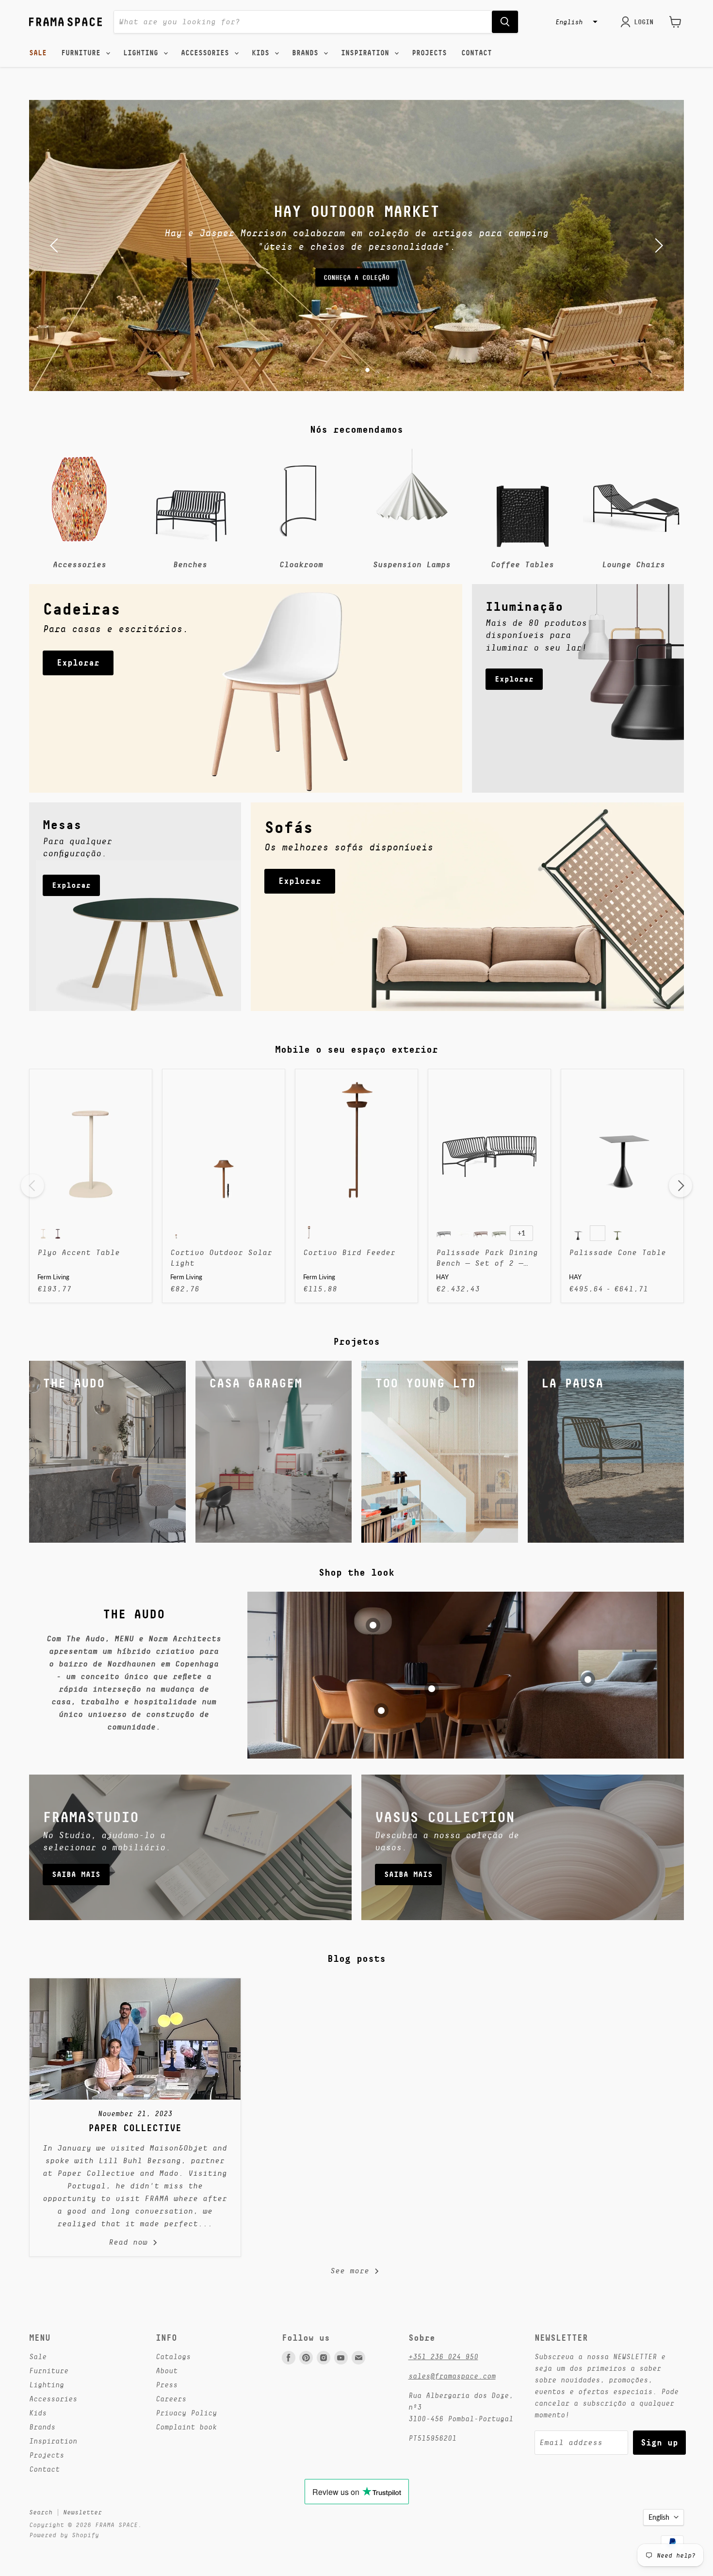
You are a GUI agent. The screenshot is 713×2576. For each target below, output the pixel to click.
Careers (171, 2399)
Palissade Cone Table (617, 1253)
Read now (130, 2242)
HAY (442, 1277)
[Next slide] (657, 245)
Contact (477, 53)
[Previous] (32, 1186)
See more (352, 2271)
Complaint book (186, 2427)
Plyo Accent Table (79, 1253)
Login (644, 22)
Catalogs (173, 2356)
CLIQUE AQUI (356, 271)
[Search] (505, 22)
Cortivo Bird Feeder (349, 1253)
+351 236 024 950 (443, 2356)
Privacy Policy (186, 2413)
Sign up (659, 2442)
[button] (575, 22)
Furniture (83, 53)
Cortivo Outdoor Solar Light (221, 1258)
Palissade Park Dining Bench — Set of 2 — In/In (487, 1259)
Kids (263, 53)
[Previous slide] (56, 245)
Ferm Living (53, 1277)
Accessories (207, 53)
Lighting (143, 53)
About (167, 2371)
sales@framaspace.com (452, 2376)
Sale (38, 53)
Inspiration (367, 53)
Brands (307, 53)
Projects (429, 53)
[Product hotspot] (373, 1625)
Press (167, 2385)
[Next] (681, 1186)
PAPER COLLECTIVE (135, 2128)
